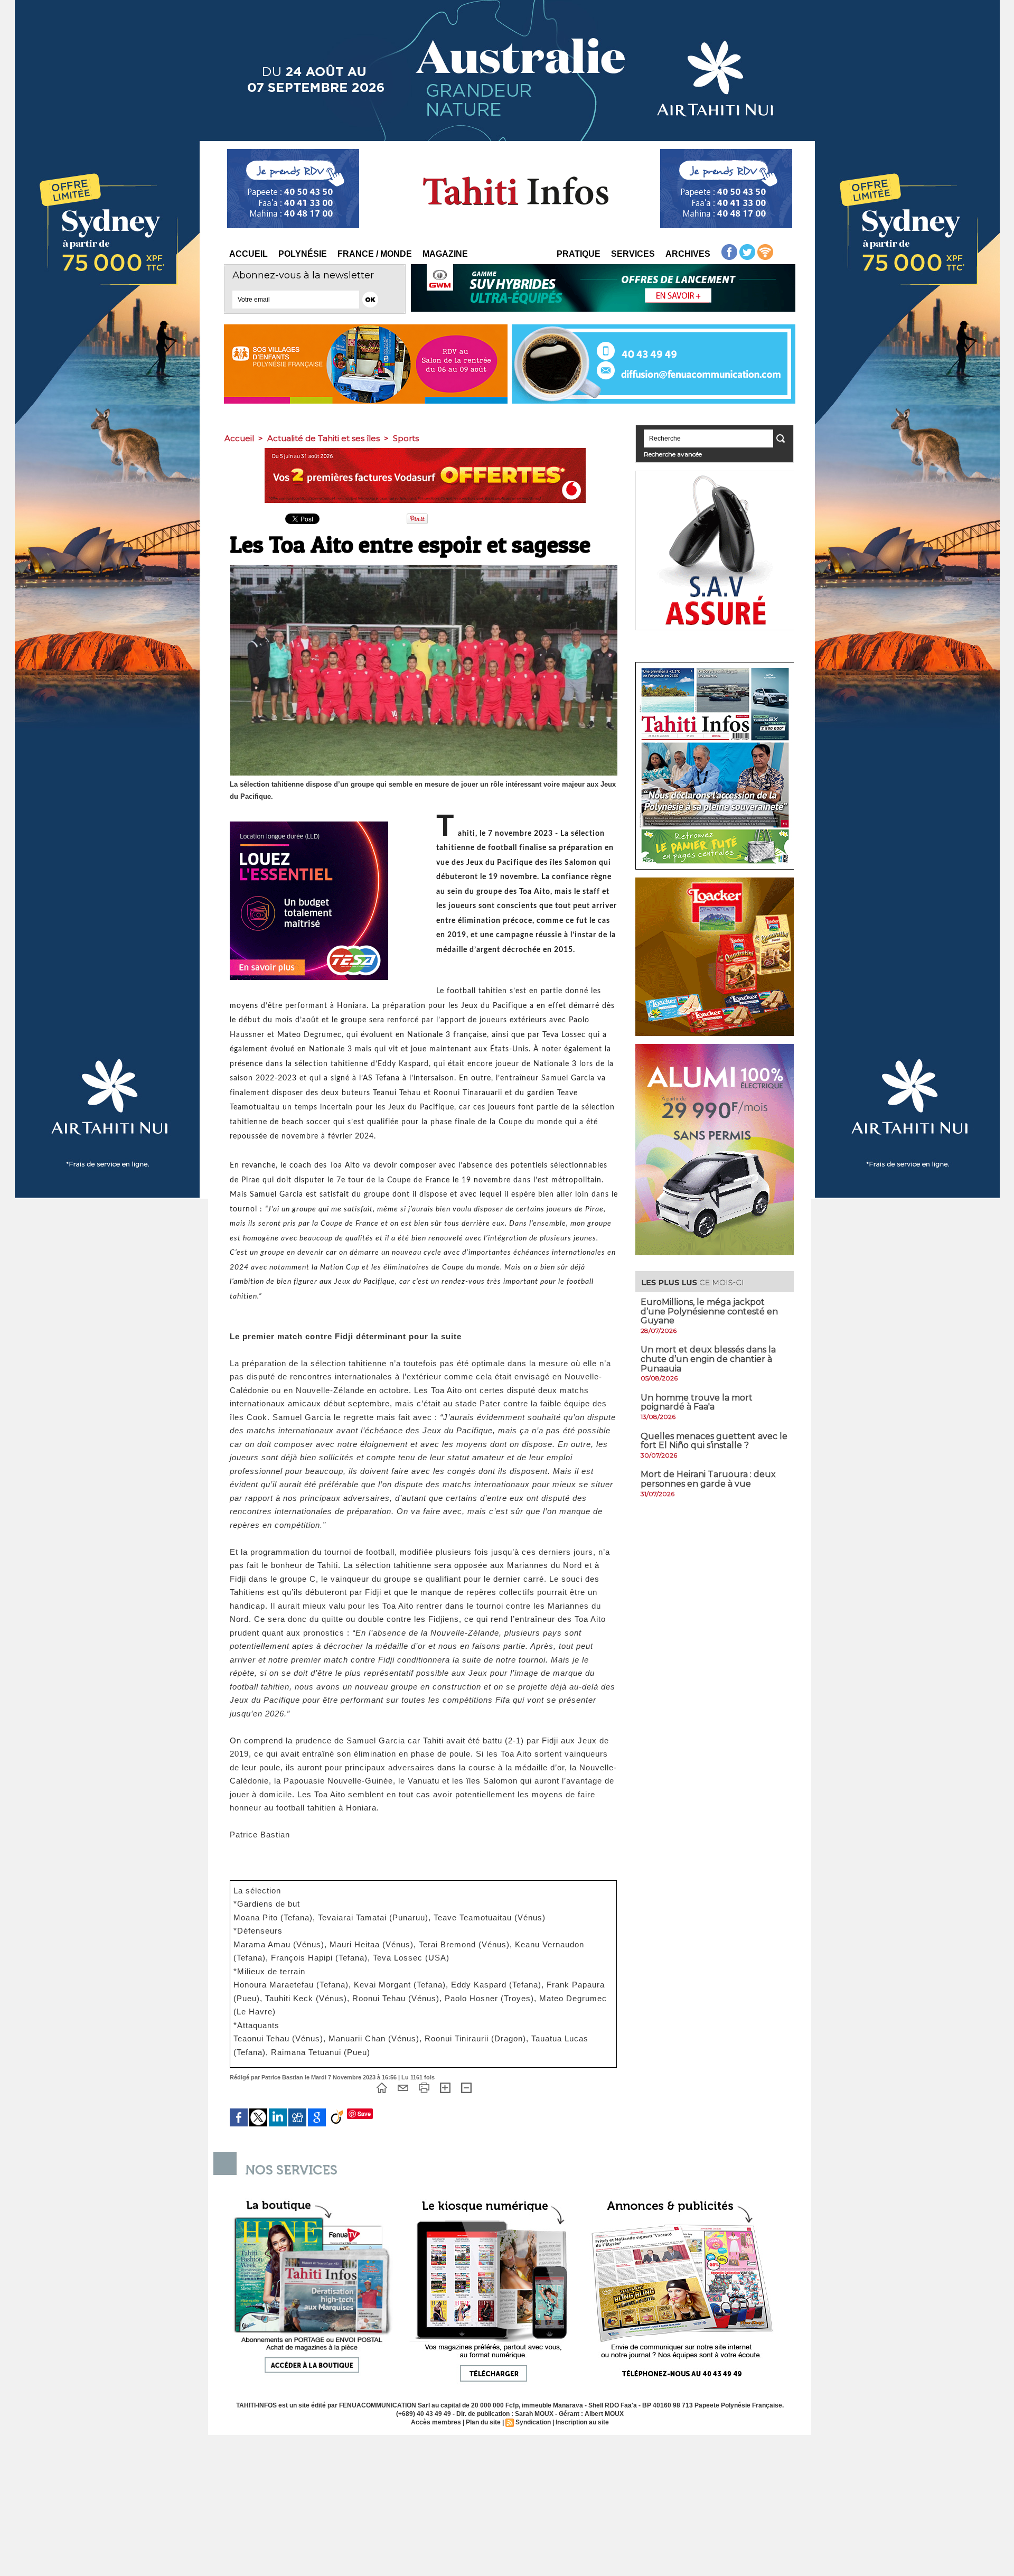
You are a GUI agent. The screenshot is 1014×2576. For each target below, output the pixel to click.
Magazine (445, 254)
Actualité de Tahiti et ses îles (323, 438)
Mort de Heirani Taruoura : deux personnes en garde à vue (708, 1479)
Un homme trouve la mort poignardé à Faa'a (697, 1402)
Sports (406, 438)
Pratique (579, 254)
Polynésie (303, 254)
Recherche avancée (673, 454)
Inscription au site (582, 2422)
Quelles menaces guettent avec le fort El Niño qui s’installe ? (714, 1441)
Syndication (533, 2422)
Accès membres (436, 2422)
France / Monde (375, 254)
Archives (688, 254)
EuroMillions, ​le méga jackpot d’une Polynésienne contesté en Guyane (709, 1311)
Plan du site (483, 2422)
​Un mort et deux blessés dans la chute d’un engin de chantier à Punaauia (708, 1359)
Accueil (248, 254)
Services (633, 254)
